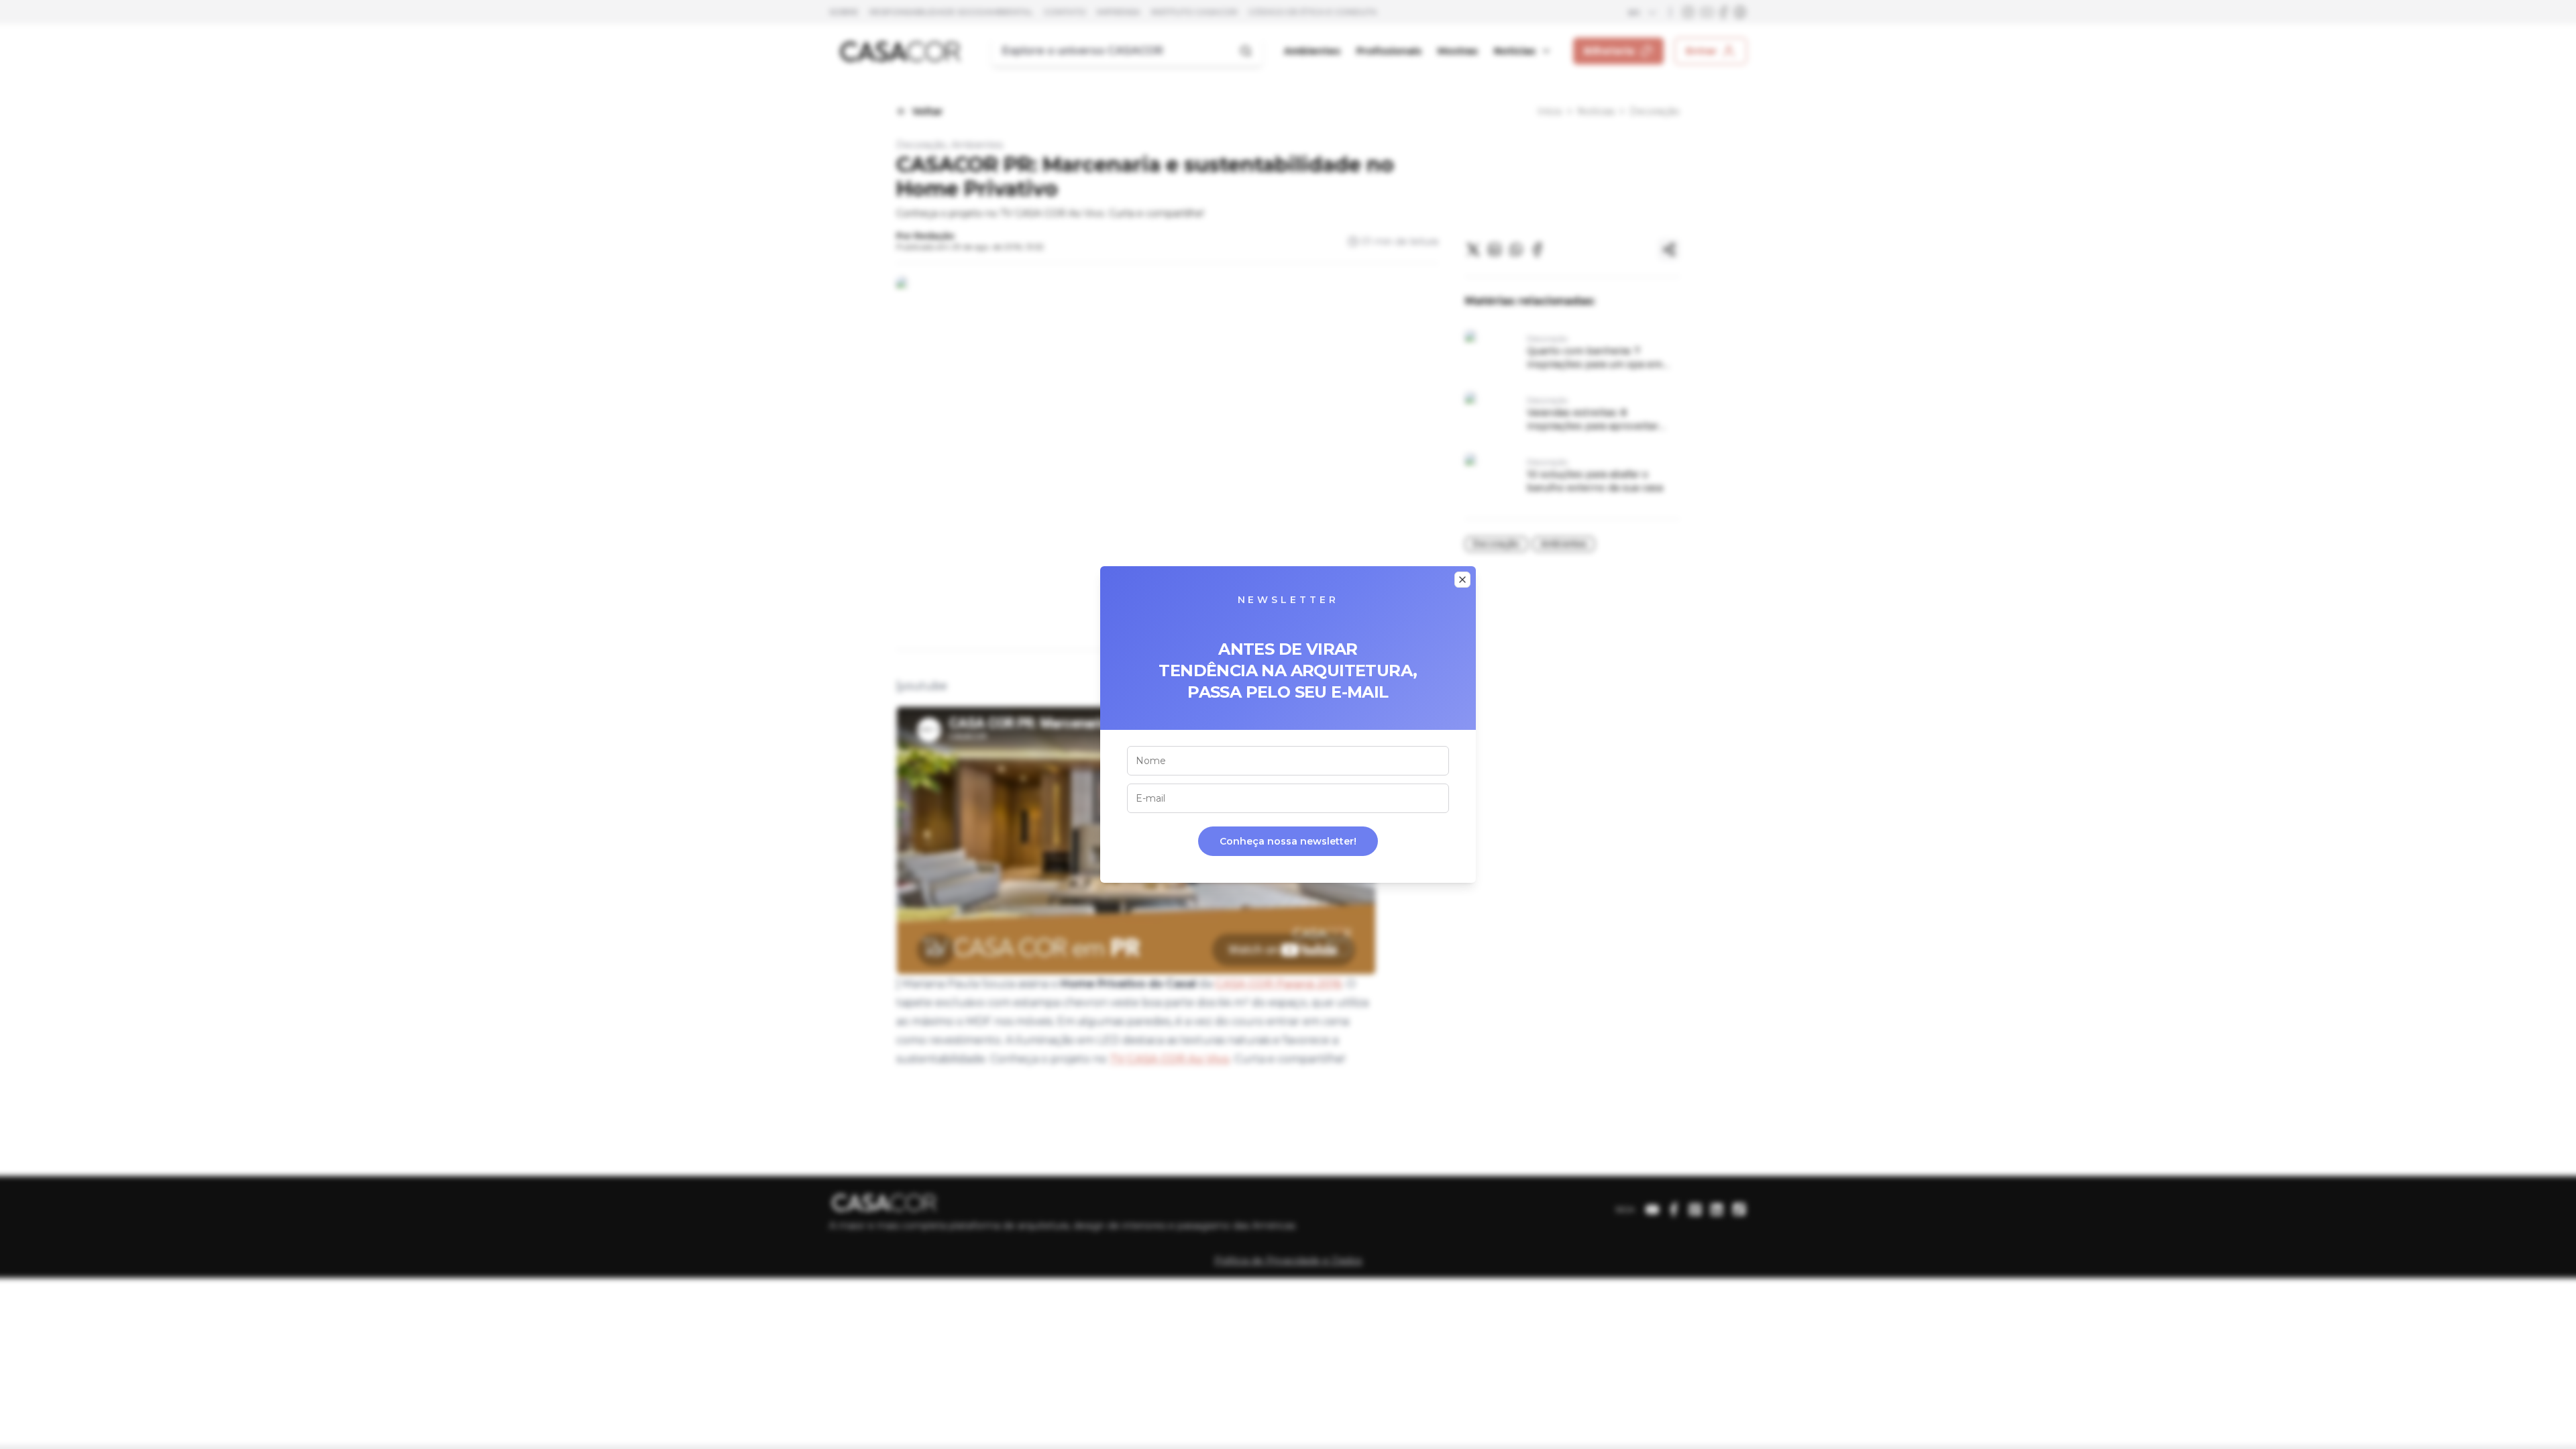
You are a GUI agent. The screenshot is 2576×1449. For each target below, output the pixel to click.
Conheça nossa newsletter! (1288, 841)
